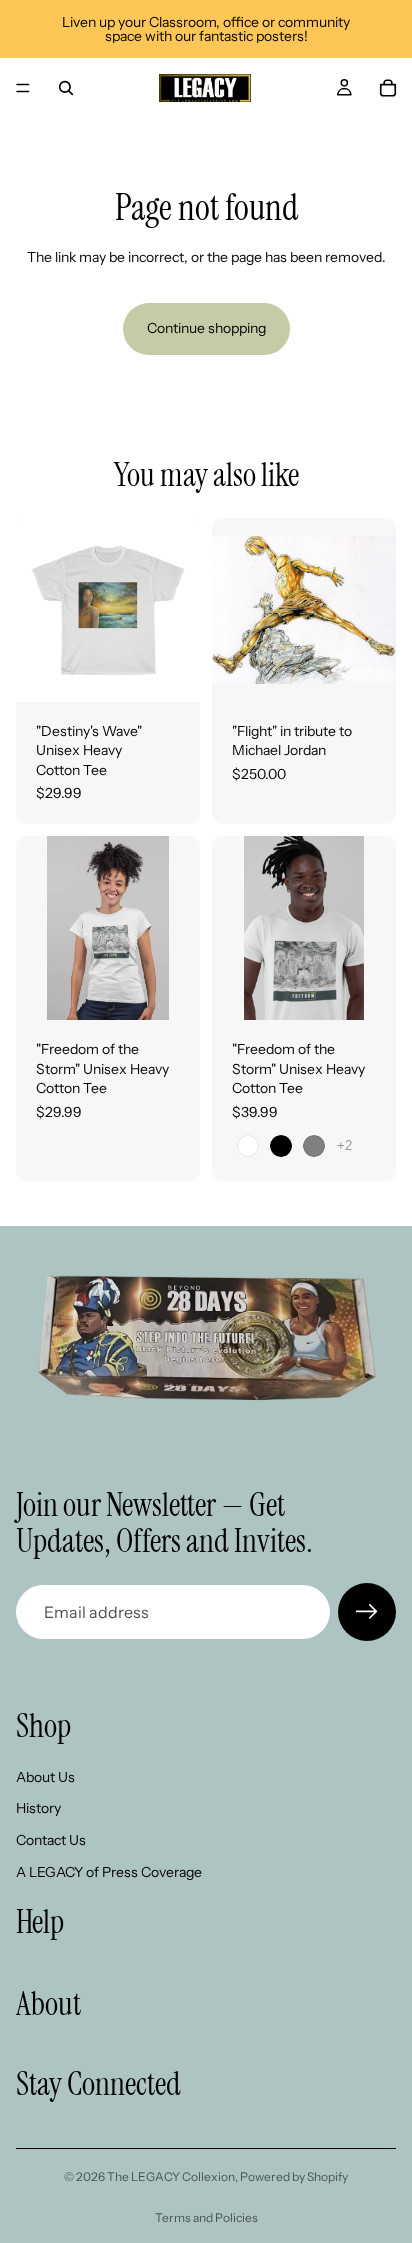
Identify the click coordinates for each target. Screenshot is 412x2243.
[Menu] (23, 88)
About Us (45, 1777)
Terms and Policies (206, 2217)
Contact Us (51, 1840)
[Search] (66, 88)
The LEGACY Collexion (171, 2176)
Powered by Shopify (294, 2176)
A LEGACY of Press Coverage (109, 1871)
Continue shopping (206, 328)
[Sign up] (367, 1612)
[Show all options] (344, 1145)
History (38, 1808)
